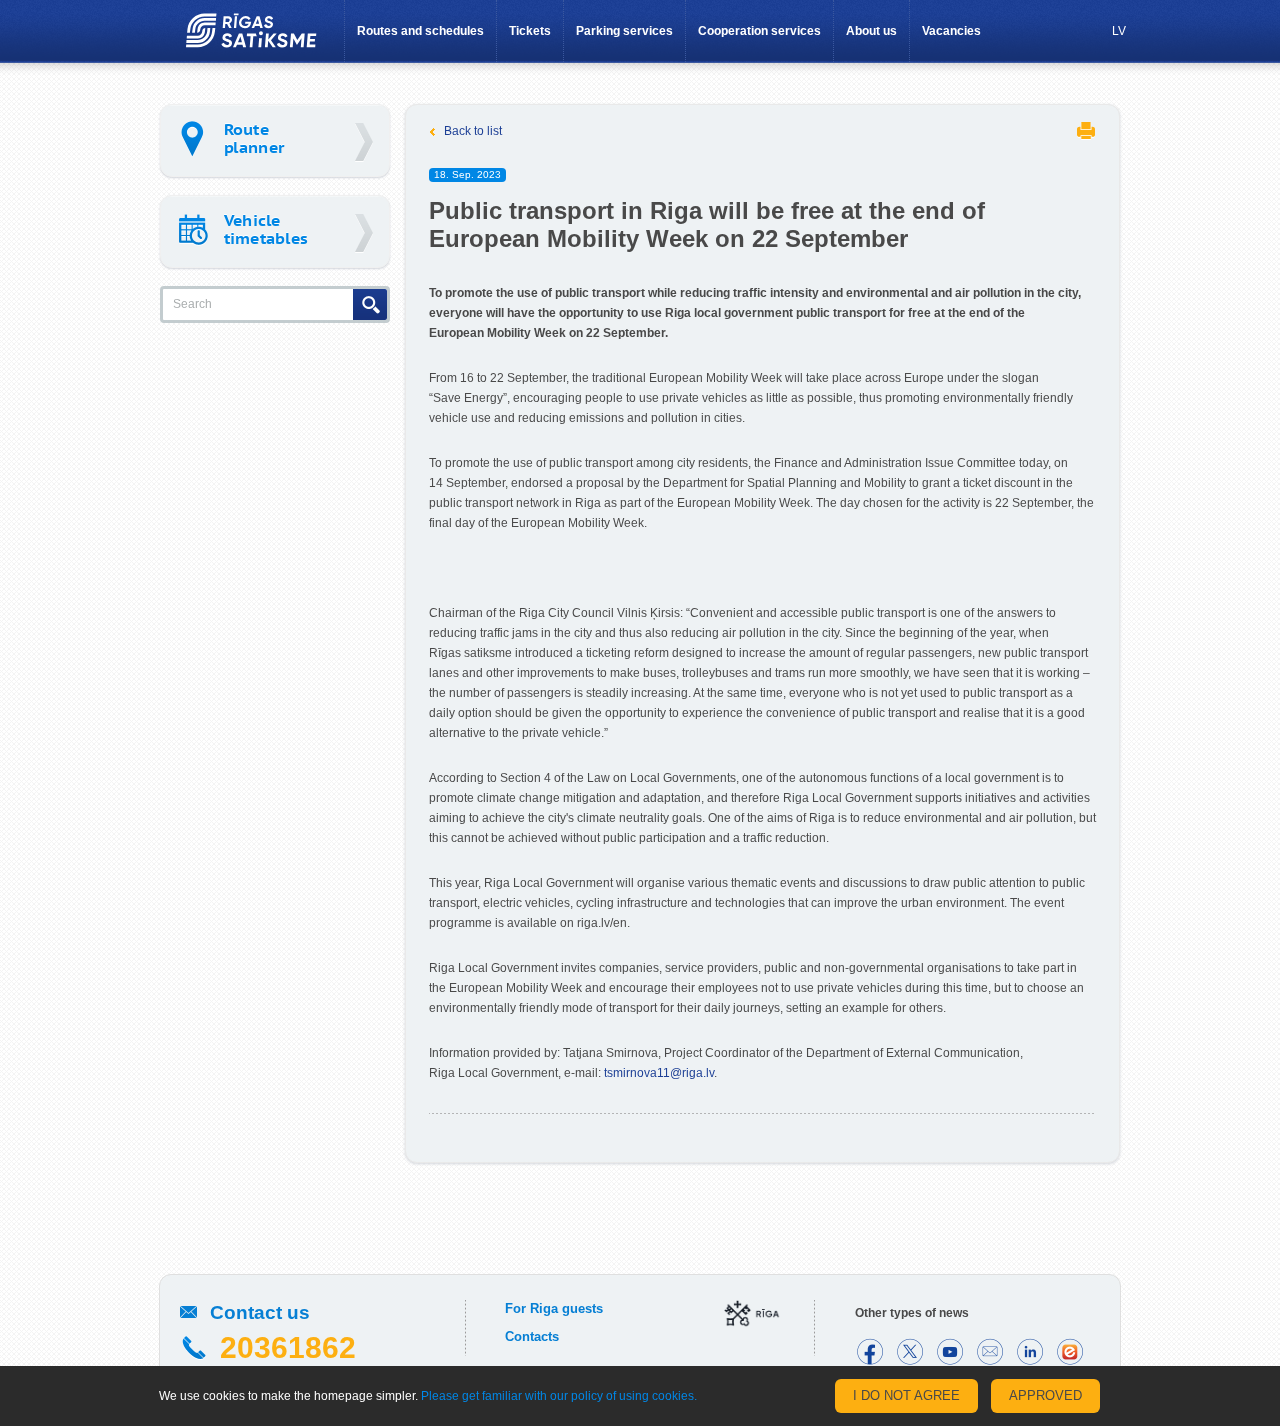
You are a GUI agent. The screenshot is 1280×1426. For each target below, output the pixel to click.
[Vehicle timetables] (275, 231)
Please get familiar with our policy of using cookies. (559, 1396)
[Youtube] (950, 1352)
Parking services (624, 31)
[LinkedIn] (1030, 1352)
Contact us (260, 1312)
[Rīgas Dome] (752, 1315)
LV (1119, 31)
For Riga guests (554, 1308)
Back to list (473, 131)
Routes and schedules (420, 31)
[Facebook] (870, 1352)
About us (871, 31)
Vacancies (951, 31)
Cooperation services (759, 31)
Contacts (532, 1336)
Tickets (530, 31)
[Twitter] (910, 1352)
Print (1086, 130)
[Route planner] (275, 140)
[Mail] (990, 1352)
